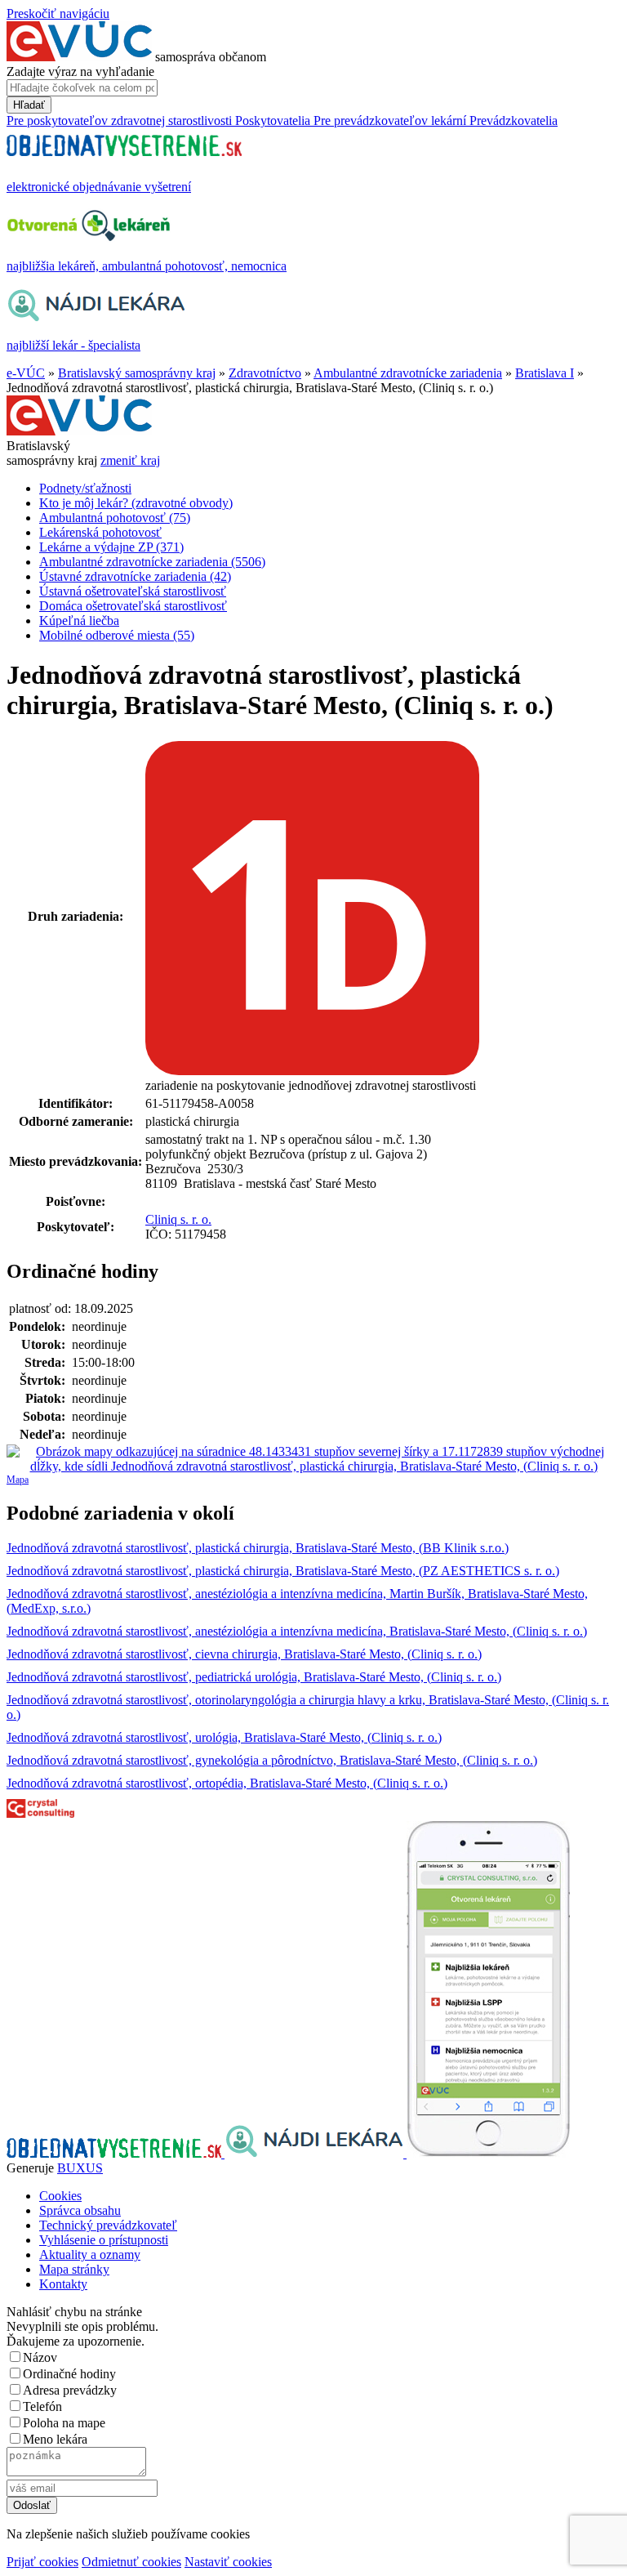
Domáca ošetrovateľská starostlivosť (133, 606)
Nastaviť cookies (228, 2562)
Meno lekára (55, 2439)
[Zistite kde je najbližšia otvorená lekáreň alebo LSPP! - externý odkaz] (488, 2153)
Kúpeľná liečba (79, 621)
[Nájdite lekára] (316, 2153)
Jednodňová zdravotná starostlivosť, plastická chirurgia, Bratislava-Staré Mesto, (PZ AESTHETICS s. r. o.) (283, 1571)
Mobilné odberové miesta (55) (117, 635)
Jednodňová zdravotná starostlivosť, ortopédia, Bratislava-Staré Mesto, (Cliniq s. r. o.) (227, 1783)
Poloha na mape (64, 2423)
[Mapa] (313, 1459)
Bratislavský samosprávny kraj (137, 373)
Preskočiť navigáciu (58, 13)
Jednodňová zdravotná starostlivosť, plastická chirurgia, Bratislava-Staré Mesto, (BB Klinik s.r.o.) (258, 1548)
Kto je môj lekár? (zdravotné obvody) (136, 503)
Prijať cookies (42, 2562)
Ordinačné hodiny (69, 2374)
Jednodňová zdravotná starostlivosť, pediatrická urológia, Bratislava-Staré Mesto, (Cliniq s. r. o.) (254, 1677)
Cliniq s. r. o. (178, 1219)
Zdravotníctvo (265, 373)
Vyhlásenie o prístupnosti (104, 2240)
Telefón (42, 2406)
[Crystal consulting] (40, 1813)
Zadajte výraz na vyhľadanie (80, 71)
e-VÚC (26, 373)
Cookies (60, 2196)
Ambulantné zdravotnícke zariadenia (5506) (152, 562)
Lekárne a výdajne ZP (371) (111, 547)
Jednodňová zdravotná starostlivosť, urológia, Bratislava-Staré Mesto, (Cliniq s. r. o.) (224, 1737)
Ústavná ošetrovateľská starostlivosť (133, 591)
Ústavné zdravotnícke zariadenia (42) (135, 576)
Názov (40, 2357)
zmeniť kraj (130, 460)
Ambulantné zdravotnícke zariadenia (408, 373)
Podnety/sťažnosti (85, 488)
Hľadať (29, 105)
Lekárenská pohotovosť (100, 532)
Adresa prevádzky (70, 2390)
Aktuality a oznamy (90, 2255)
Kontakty (63, 2284)
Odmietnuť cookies (131, 2562)
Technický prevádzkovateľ (108, 2225)
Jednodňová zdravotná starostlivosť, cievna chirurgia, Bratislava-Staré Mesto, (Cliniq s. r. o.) (244, 1654)
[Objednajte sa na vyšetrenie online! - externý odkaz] (116, 2153)
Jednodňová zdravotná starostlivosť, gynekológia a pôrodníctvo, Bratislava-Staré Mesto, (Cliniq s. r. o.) (272, 1760)
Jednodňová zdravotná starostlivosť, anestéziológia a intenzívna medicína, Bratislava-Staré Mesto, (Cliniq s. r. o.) (297, 1631)
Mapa (18, 1480)
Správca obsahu (80, 2210)
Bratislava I (545, 373)
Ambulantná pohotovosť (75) (115, 518)
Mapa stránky (74, 2269)
